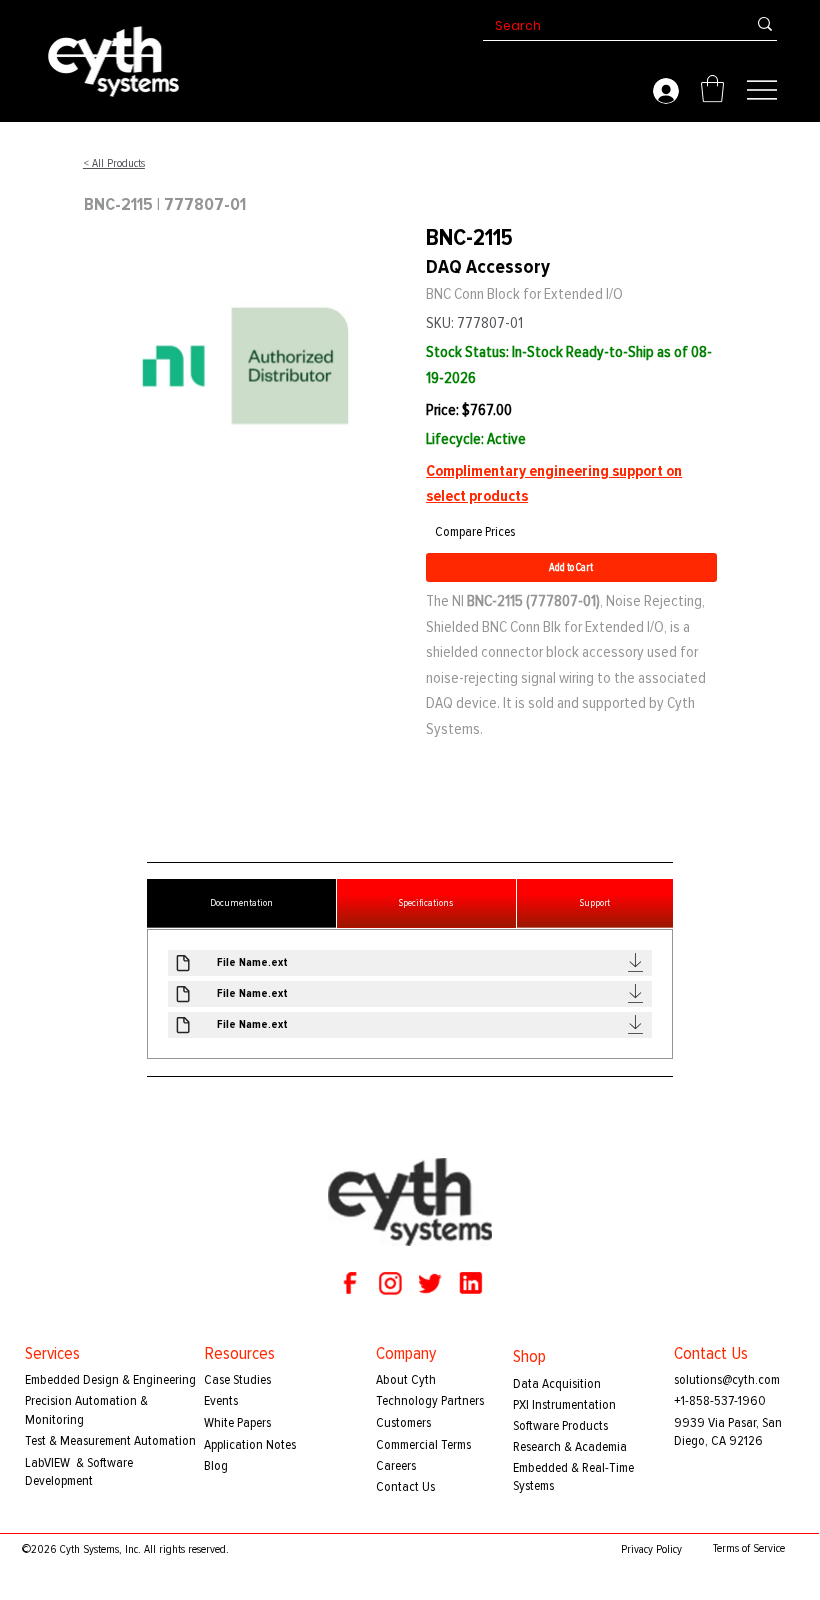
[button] (712, 88)
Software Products (560, 1425)
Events (221, 1400)
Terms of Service (749, 1548)
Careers (396, 1465)
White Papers (237, 1422)
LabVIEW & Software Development (79, 1471)
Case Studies (237, 1379)
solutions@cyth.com (727, 1379)
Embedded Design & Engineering (110, 1379)
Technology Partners (430, 1400)
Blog (216, 1465)
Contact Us (405, 1486)
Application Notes (250, 1444)
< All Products (114, 163)
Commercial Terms (423, 1444)
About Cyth (406, 1379)
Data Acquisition (557, 1383)
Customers (403, 1422)
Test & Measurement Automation (110, 1440)
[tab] (241, 903)
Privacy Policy (651, 1549)
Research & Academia (570, 1446)
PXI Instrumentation (564, 1404)
